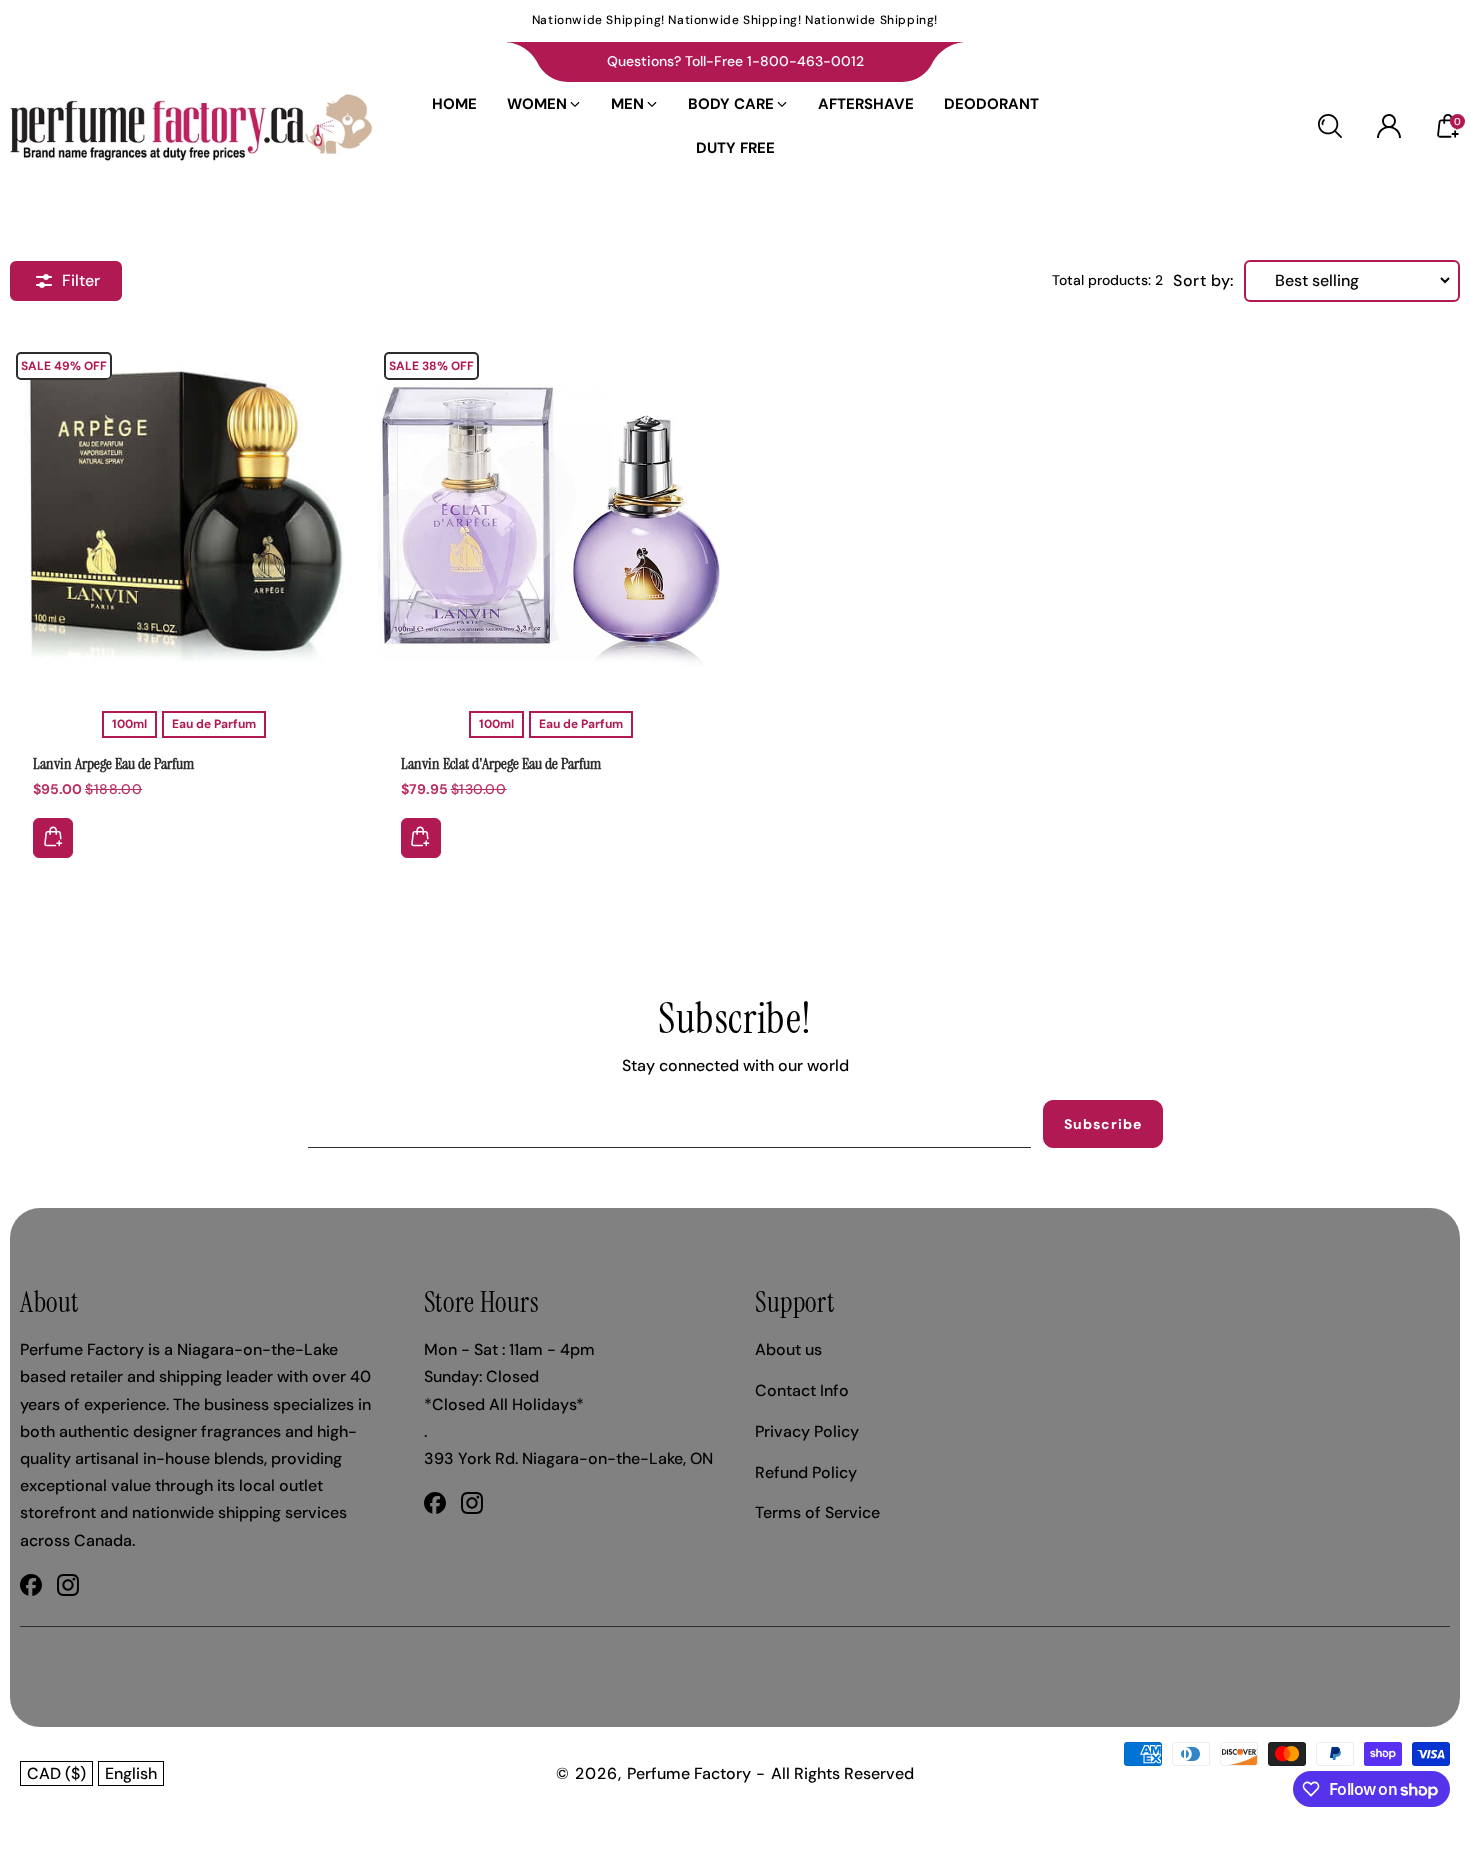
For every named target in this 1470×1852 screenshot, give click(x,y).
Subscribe (1103, 1124)
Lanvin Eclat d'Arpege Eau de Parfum (501, 763)
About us (788, 1349)
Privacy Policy (807, 1431)
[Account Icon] (1389, 126)
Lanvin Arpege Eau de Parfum (184, 511)
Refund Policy (806, 1472)
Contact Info (802, 1390)
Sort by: (1203, 281)
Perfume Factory (689, 1773)
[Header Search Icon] (1330, 126)
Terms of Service (817, 1512)
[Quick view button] (53, 838)
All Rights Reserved (842, 1773)
